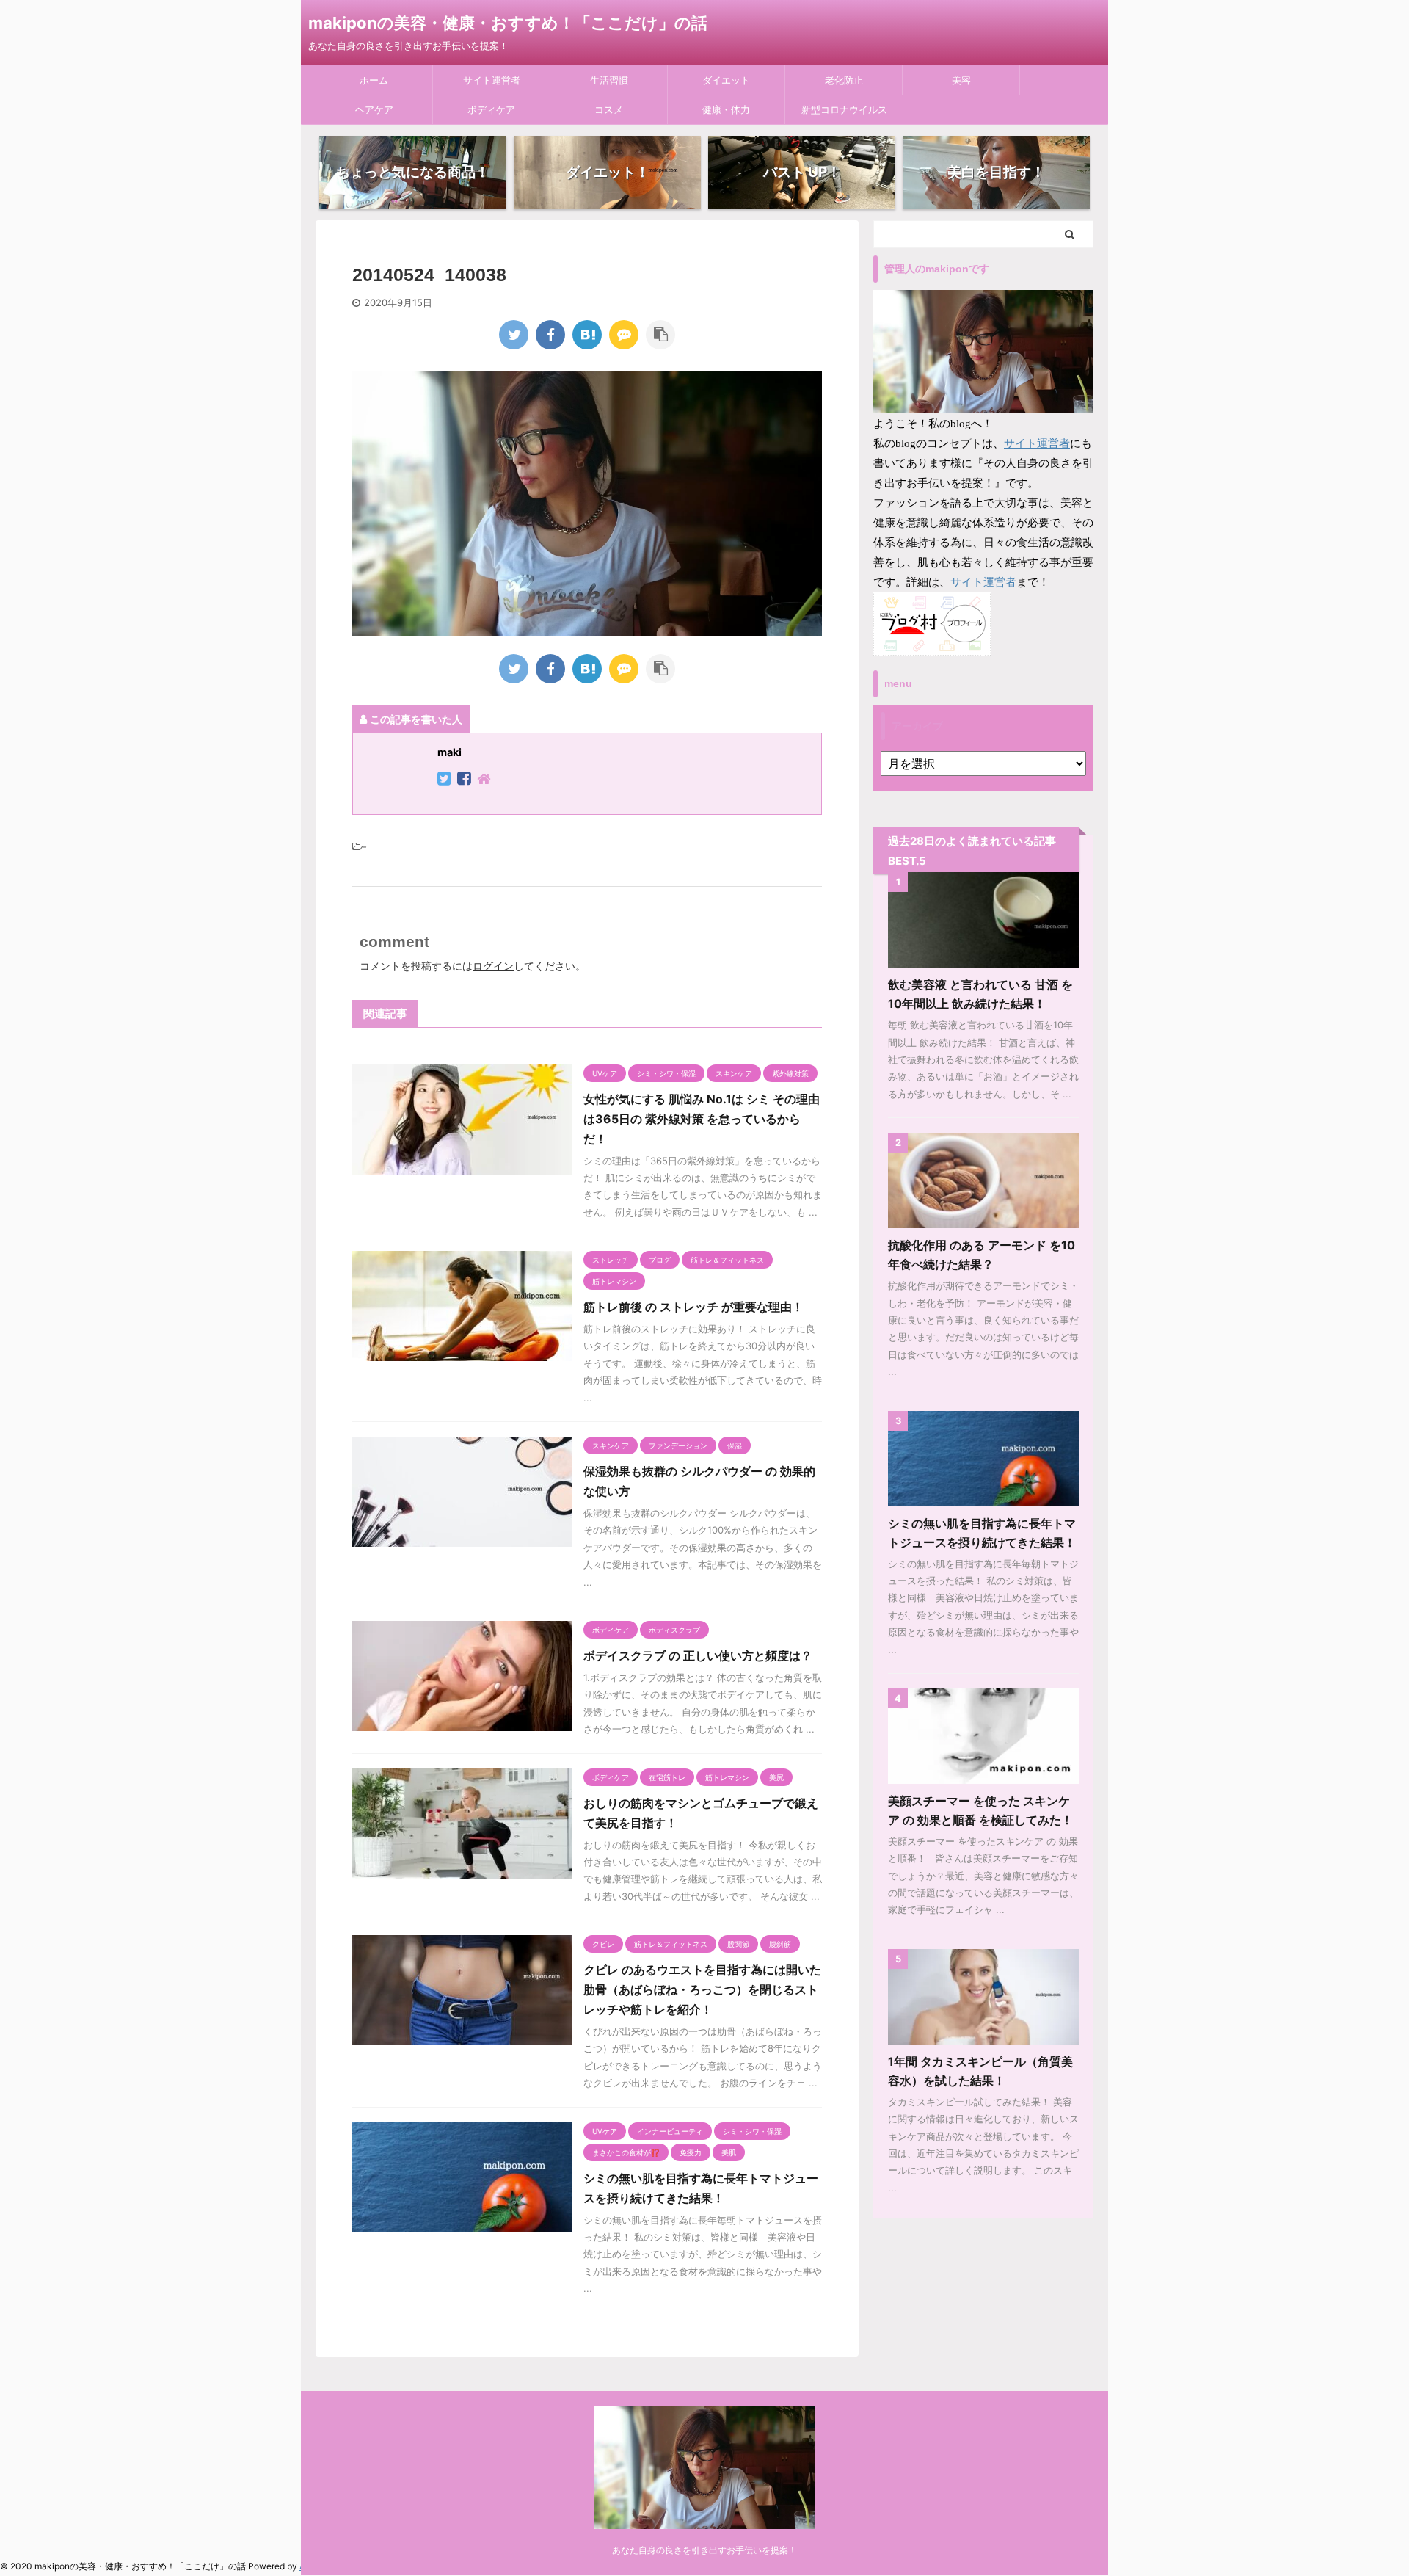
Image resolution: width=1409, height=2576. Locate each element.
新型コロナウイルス (844, 109)
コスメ (609, 109)
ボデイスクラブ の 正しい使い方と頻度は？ (698, 1655)
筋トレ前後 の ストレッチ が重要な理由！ (693, 1307)
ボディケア (491, 109)
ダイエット (726, 80)
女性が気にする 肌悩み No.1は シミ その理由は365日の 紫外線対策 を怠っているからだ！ (702, 1119)
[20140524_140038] (587, 335)
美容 (961, 80)
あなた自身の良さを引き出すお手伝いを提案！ (704, 2550)
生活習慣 (609, 80)
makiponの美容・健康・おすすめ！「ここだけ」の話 (508, 23)
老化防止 (844, 80)
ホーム (374, 80)
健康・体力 (726, 109)
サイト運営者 (492, 80)
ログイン (493, 966)
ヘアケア (374, 109)
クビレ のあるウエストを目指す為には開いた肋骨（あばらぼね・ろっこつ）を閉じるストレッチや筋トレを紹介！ (702, 1989)
